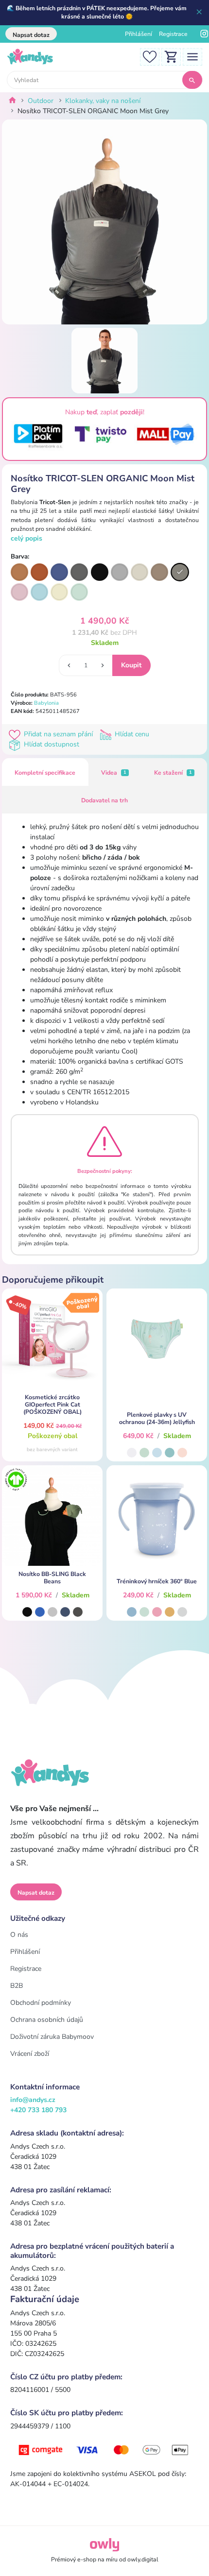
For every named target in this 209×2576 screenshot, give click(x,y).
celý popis (26, 538)
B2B (17, 1986)
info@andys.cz (33, 2100)
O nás (19, 1935)
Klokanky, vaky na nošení (103, 101)
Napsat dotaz (31, 35)
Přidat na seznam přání (58, 734)
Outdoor (41, 101)
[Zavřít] (200, 13)
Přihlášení (139, 34)
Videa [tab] (114, 773)
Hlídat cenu (131, 734)
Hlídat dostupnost (51, 744)
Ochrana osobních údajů (47, 2020)
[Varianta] (19, 572)
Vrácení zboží (30, 2054)
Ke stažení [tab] (173, 773)
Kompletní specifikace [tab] (45, 773)
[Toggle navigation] (192, 56)
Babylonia (46, 703)
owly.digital (143, 2559)
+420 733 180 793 (38, 2110)
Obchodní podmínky (41, 2003)
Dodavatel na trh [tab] (104, 800)
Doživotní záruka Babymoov (52, 2037)
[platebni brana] (104, 2449)
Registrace (173, 34)
